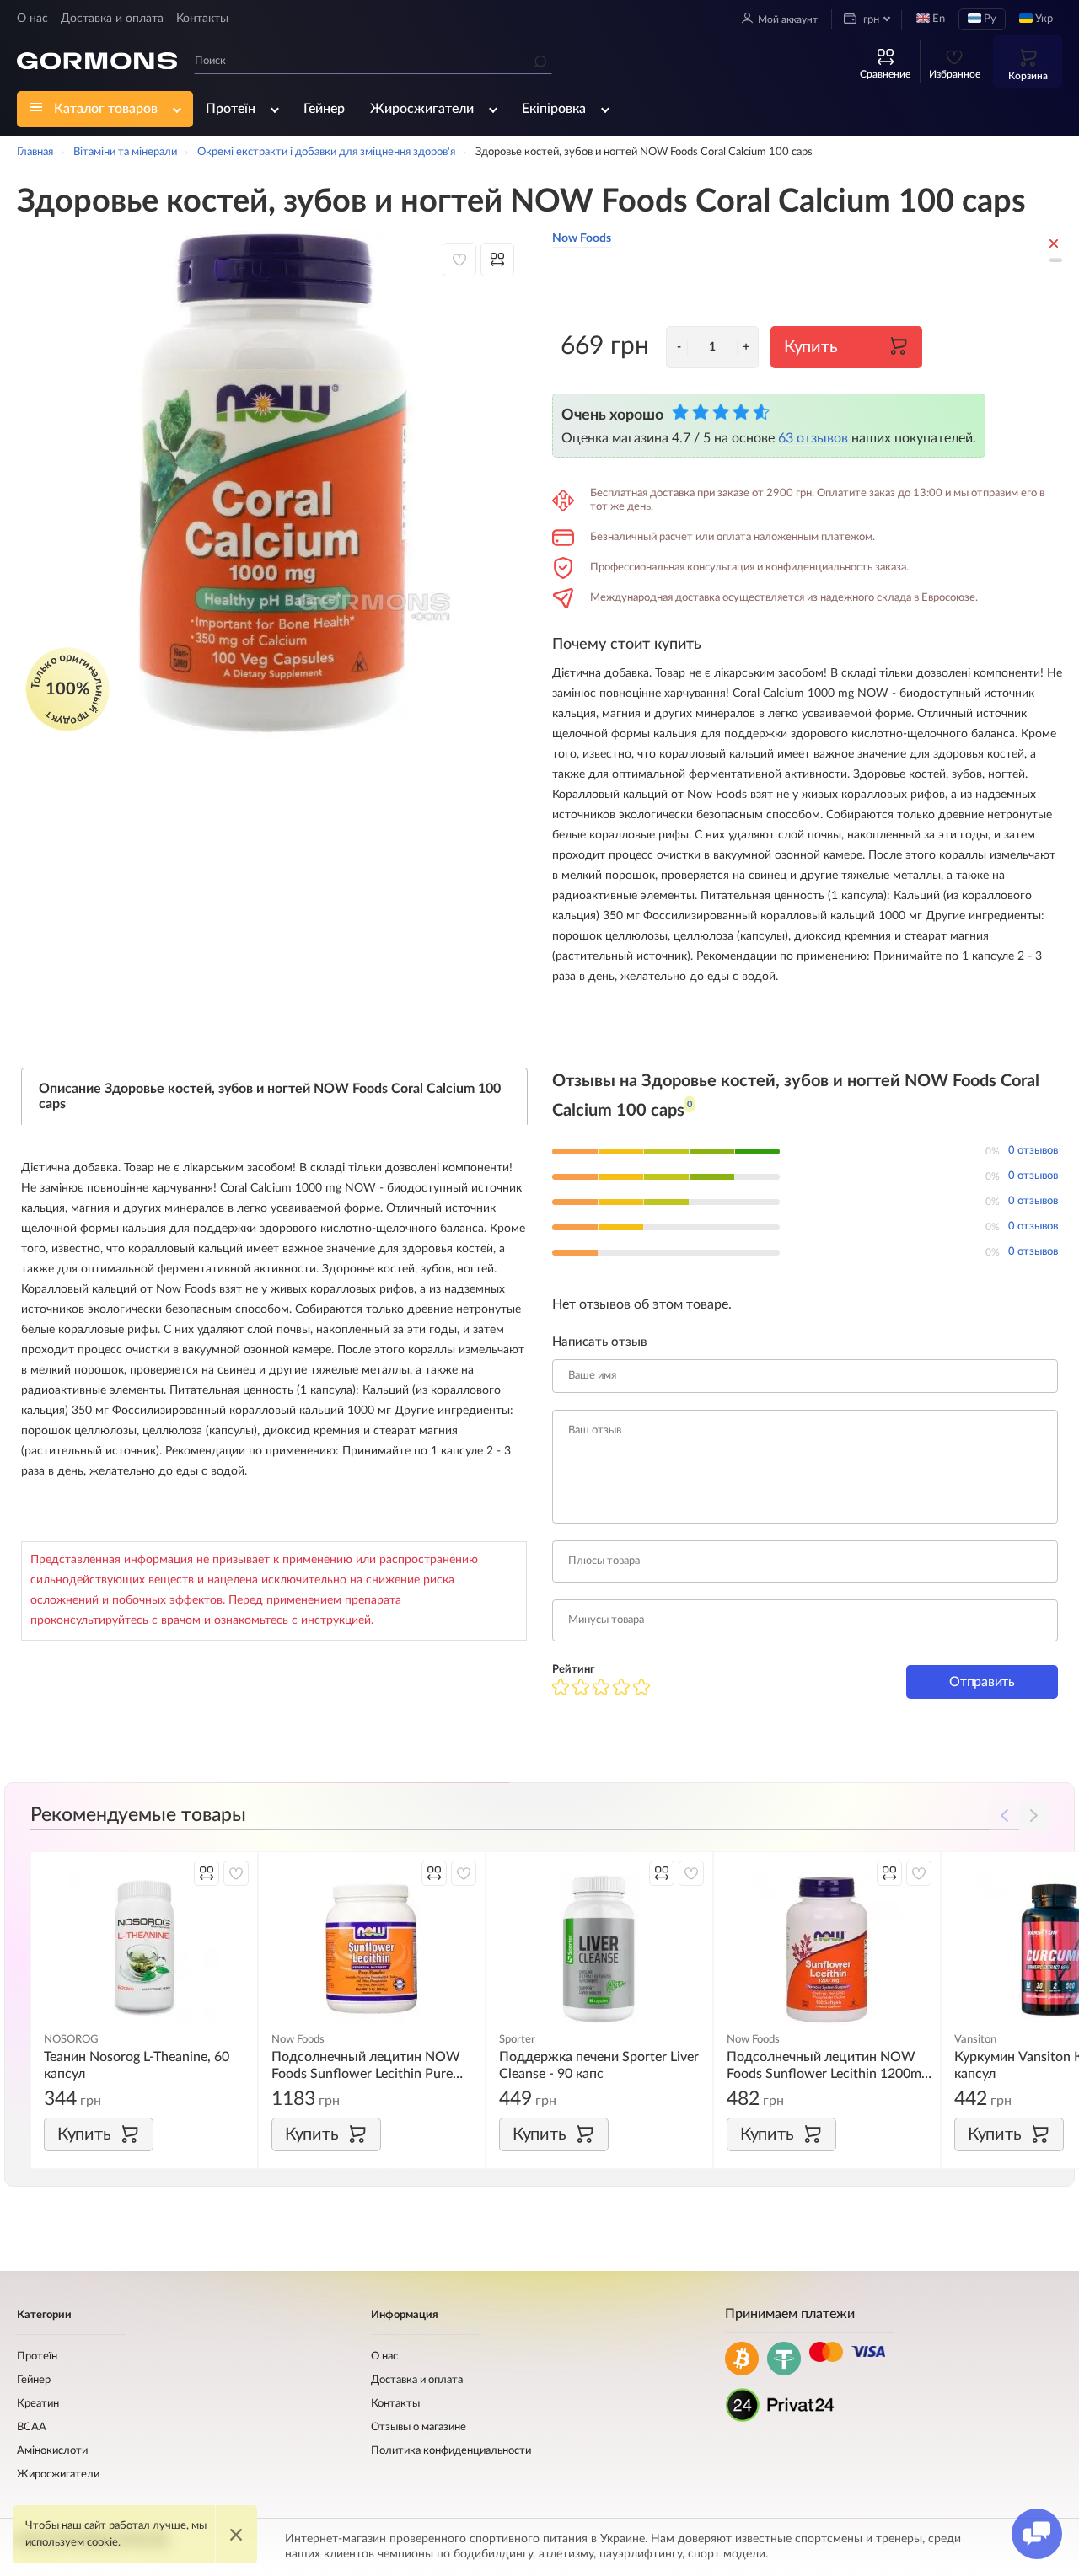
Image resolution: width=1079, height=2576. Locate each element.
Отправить (982, 1682)
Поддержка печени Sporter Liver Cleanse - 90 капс (599, 2065)
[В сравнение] (497, 260)
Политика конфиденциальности (451, 2451)
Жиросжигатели (422, 109)
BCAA (32, 2427)
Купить (811, 347)
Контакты (202, 19)
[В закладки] (459, 260)
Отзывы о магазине (419, 2427)
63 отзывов (813, 438)
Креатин (38, 2404)
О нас (32, 19)
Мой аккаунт (788, 19)
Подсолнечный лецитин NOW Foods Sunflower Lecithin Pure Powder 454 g (366, 2066)
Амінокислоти (52, 2451)
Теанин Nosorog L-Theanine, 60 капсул (137, 2065)
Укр (1043, 19)
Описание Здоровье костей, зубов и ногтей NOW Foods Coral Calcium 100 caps (270, 1096)
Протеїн (231, 109)
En (937, 19)
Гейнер (324, 109)
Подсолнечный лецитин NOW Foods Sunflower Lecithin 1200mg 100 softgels (827, 2066)
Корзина (1028, 76)
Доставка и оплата (112, 19)
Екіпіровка (554, 109)
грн (870, 20)
